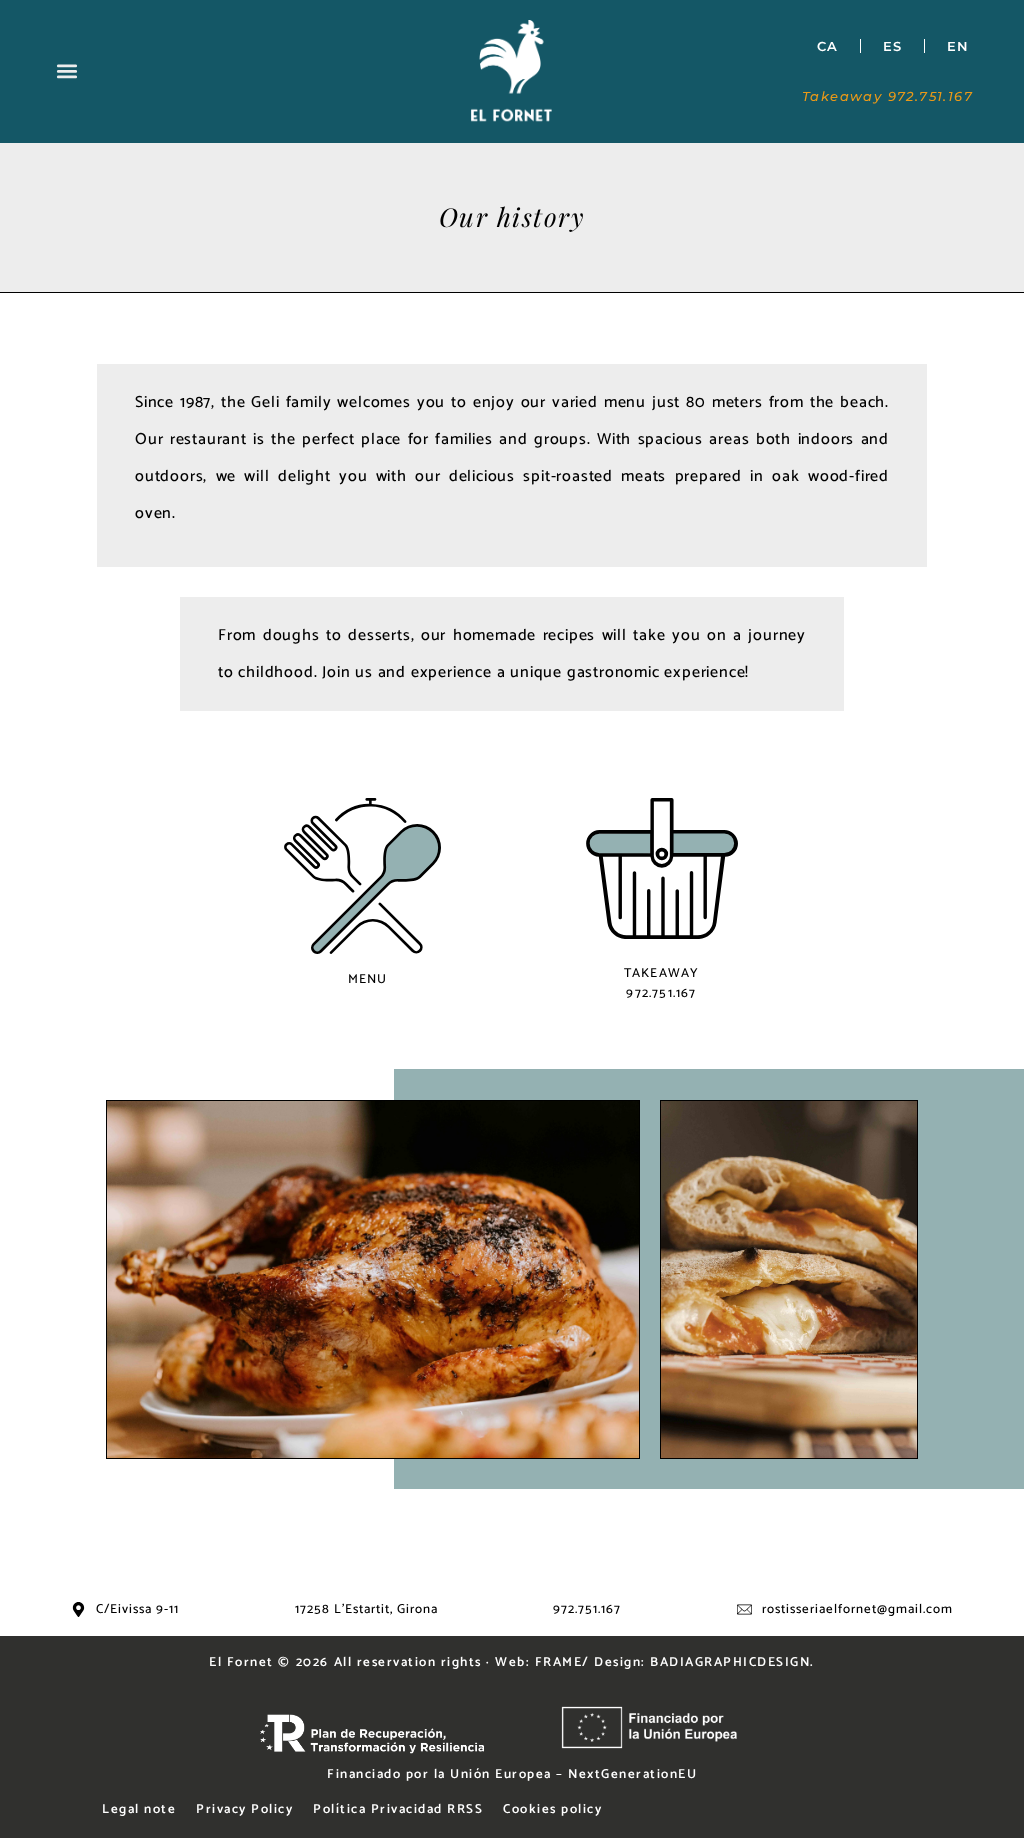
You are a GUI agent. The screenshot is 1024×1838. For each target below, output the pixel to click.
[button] (67, 71)
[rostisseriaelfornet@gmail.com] (744, 1609)
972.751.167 (587, 1609)
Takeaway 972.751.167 (887, 96)
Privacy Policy (244, 1809)
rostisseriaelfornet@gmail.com (857, 1609)
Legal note (139, 1809)
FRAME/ (562, 1662)
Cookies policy (552, 1809)
